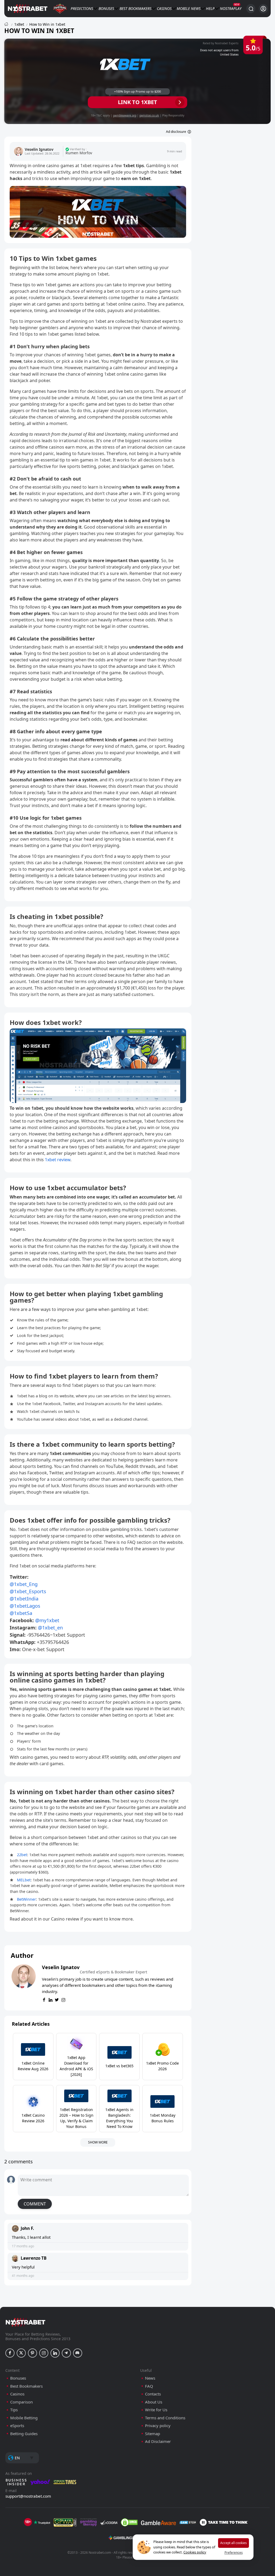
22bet (22, 1855)
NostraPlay (231, 8)
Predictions (82, 8)
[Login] (263, 9)
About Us (154, 2402)
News (196, 8)
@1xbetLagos (25, 1606)
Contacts (153, 2394)
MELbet (24, 1880)
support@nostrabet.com (28, 2496)
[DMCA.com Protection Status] (129, 2522)
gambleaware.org (125, 115)
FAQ (149, 2386)
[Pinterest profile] (32, 2353)
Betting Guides (24, 2434)
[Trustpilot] (42, 2522)
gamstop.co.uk (149, 115)
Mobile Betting (24, 2418)
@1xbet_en (50, 1628)
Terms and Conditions (165, 2418)
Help (210, 8)
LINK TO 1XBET (137, 102)
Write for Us (156, 2410)
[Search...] (251, 9)
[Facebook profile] (10, 2353)
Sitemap (153, 2434)
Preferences (234, 2553)
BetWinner (26, 1899)
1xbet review (58, 1160)
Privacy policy (158, 2426)
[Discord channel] (78, 2353)
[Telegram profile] (66, 2353)
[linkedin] (50, 2000)
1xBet (19, 24)
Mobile (183, 8)
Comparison (21, 2402)
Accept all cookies (234, 2543)
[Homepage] (6, 24)
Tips (14, 2410)
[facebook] (44, 2000)
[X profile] (21, 2353)
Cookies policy (195, 2552)
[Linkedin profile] (55, 2353)
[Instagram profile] (44, 2353)
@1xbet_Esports (28, 1591)
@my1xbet (47, 1620)
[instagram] (63, 2000)
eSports (17, 2426)
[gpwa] (65, 2522)
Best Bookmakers (135, 8)
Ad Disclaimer (158, 2441)
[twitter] (57, 2000)
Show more (98, 2142)
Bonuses (106, 8)
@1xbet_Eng (24, 1584)
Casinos (164, 8)
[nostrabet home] (26, 2322)
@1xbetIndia (24, 1599)
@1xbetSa (21, 1613)
